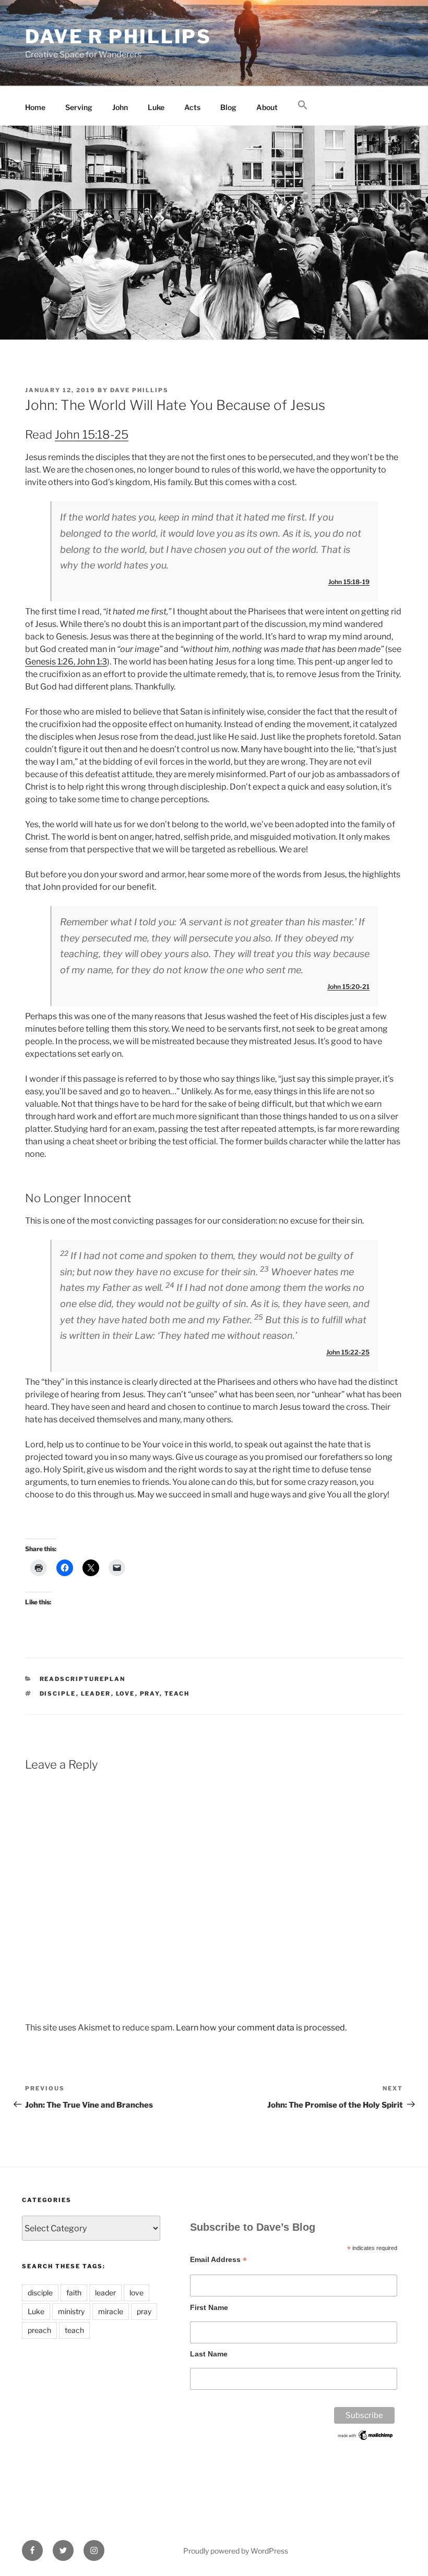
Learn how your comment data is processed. (261, 2028)
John (120, 107)
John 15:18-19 (349, 582)
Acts (192, 107)
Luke (156, 107)
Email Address (218, 2260)
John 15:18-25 (92, 434)
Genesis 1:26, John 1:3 (66, 662)
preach (39, 2330)
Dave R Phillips (118, 37)
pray (150, 1694)
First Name (209, 2307)
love (126, 1694)
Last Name (209, 2354)
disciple (58, 1694)
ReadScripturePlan (83, 1679)
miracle (111, 2311)
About (267, 107)
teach (177, 1694)
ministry (71, 2311)
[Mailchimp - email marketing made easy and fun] (366, 2439)
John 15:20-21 (348, 987)
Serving (79, 107)
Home (35, 107)
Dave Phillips (139, 390)
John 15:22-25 (348, 1352)
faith (74, 2293)
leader (96, 1694)
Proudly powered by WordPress (236, 2551)
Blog (228, 107)
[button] (302, 105)
